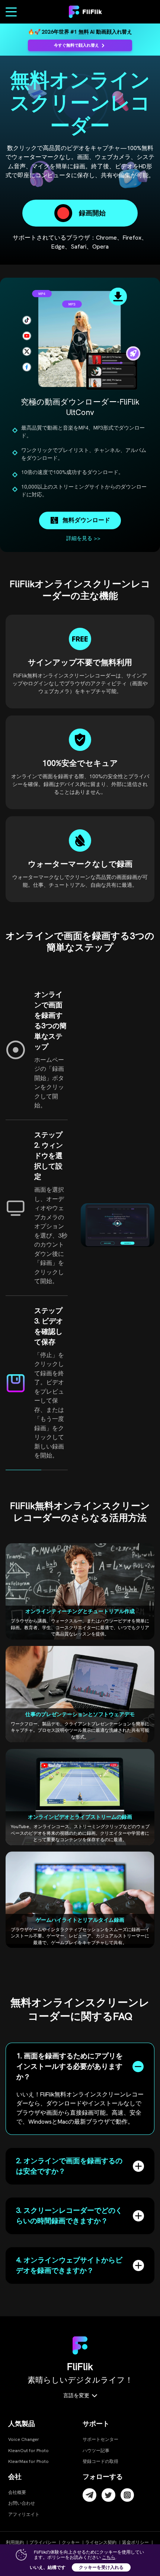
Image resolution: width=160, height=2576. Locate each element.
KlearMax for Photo (28, 2461)
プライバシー (43, 2542)
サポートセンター (100, 2439)
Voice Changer (24, 2439)
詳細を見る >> (83, 538)
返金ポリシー (135, 2542)
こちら (109, 2557)
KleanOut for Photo (28, 2451)
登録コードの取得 (100, 2461)
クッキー (71, 2542)
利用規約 (15, 2542)
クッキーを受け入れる (101, 2567)
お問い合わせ (22, 2503)
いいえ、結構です (48, 2567)
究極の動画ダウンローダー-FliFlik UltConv (80, 407)
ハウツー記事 (96, 2451)
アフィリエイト (24, 2514)
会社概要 (17, 2492)
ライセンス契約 (101, 2542)
